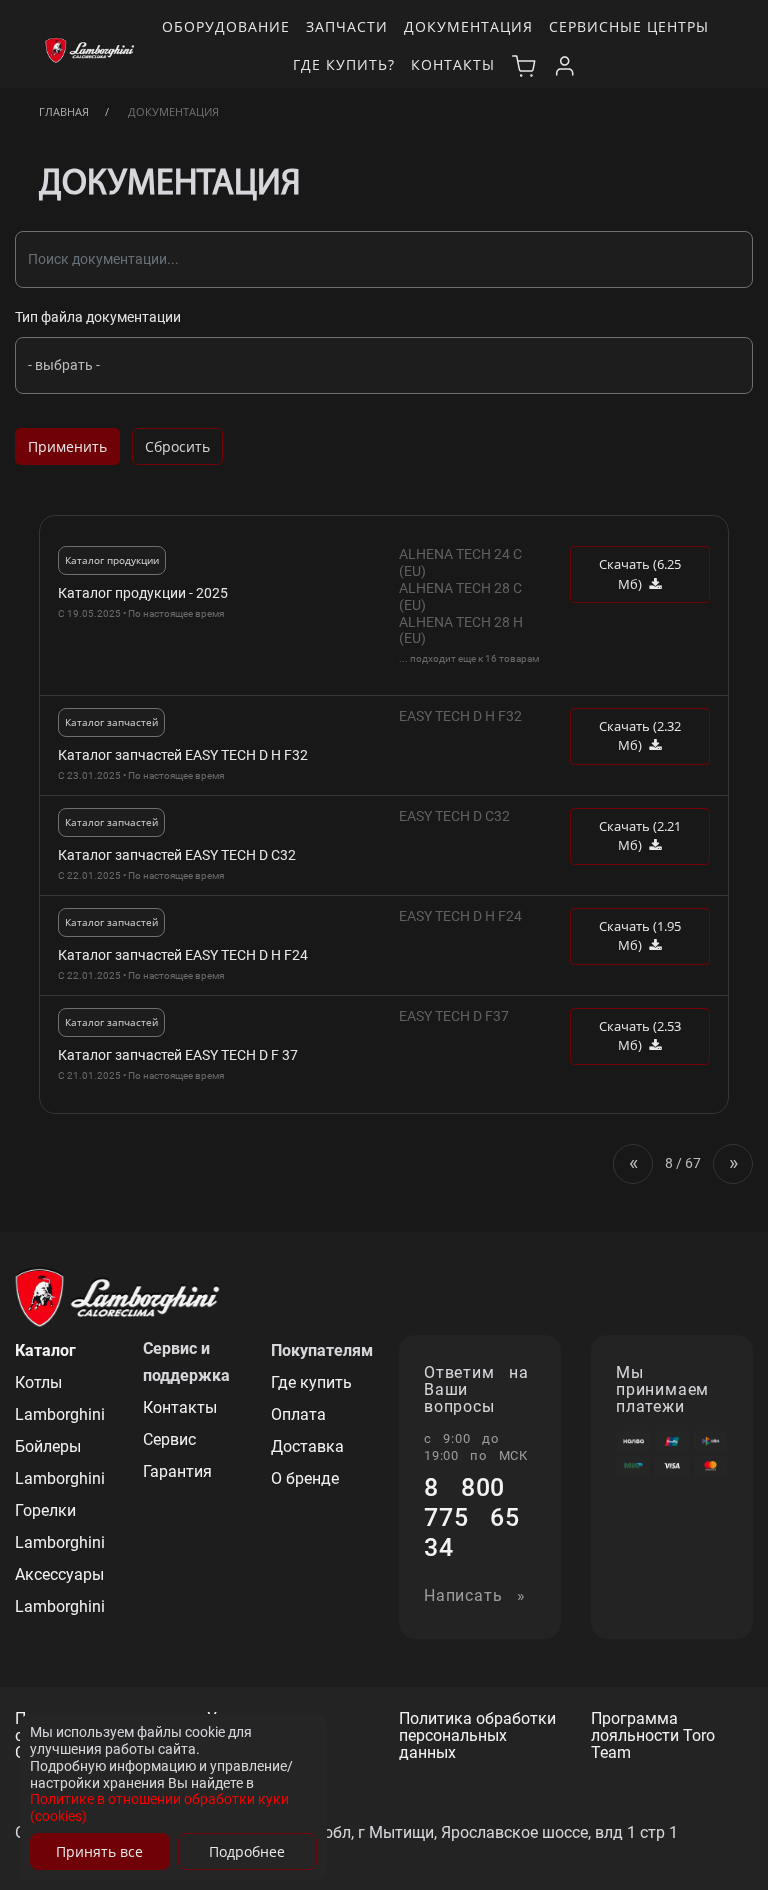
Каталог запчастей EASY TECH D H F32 (183, 755)
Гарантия (177, 1471)
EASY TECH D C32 (454, 816)
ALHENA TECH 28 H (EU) (461, 630)
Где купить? (344, 64)
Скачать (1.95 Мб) (640, 936)
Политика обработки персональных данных (477, 1736)
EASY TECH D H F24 (460, 916)
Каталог (45, 1350)
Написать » (475, 1596)
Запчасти (347, 26)
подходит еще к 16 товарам (474, 658)
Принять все (99, 1851)
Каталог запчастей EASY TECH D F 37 (178, 1055)
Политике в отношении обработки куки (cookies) (159, 1807)
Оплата (298, 1414)
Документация (468, 26)
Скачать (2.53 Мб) (640, 1036)
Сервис (169, 1439)
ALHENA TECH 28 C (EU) (460, 596)
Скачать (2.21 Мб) (640, 836)
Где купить (311, 1382)
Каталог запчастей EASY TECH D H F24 (183, 955)
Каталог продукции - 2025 (143, 593)
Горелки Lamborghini (60, 1526)
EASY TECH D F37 (454, 1016)
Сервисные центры (629, 26)
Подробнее (247, 1851)
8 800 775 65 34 (472, 1517)
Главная (64, 111)
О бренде (305, 1478)
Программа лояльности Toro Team (653, 1736)
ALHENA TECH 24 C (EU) (460, 562)
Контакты (453, 64)
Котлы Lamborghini (60, 1398)
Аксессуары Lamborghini (60, 1590)
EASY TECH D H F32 (460, 716)
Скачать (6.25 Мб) (640, 574)
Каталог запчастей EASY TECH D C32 (177, 855)
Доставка (307, 1446)
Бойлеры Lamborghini (60, 1462)
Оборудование (226, 26)
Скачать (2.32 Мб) (640, 736)
